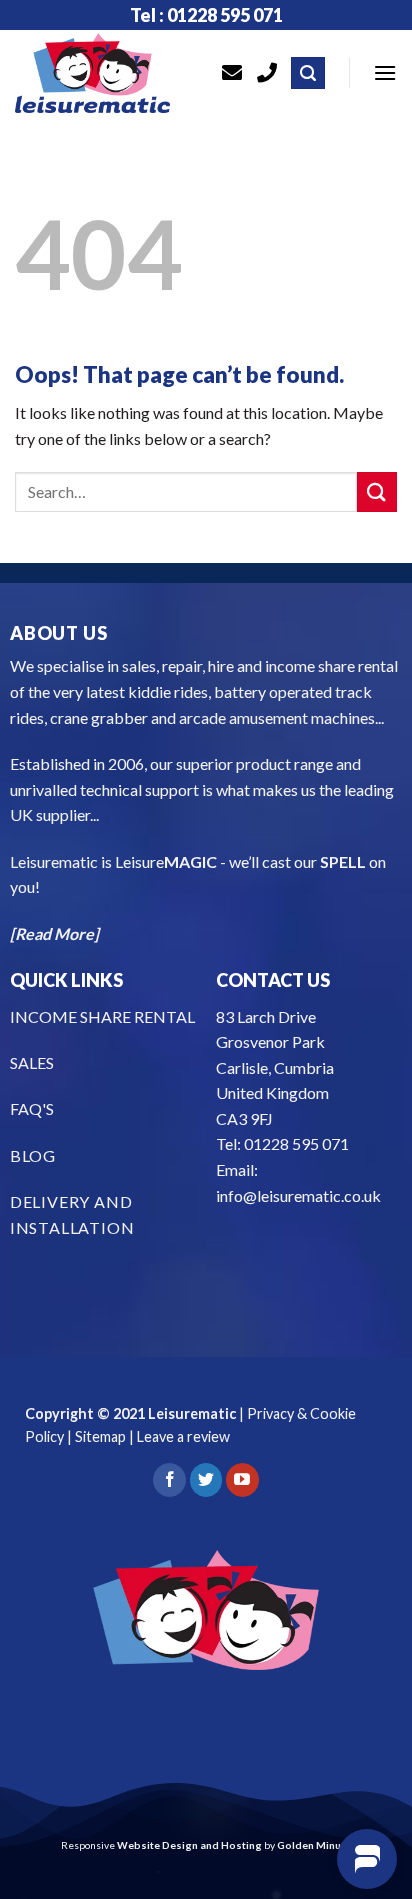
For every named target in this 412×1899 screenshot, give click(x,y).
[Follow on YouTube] (242, 1480)
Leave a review (183, 1436)
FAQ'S (32, 1108)
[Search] (308, 73)
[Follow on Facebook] (169, 1480)
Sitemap (100, 1436)
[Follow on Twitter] (206, 1480)
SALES (32, 1062)
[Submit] (377, 491)
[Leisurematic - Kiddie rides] (103, 73)
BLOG (33, 1155)
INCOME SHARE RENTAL (102, 1016)
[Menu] (385, 72)
